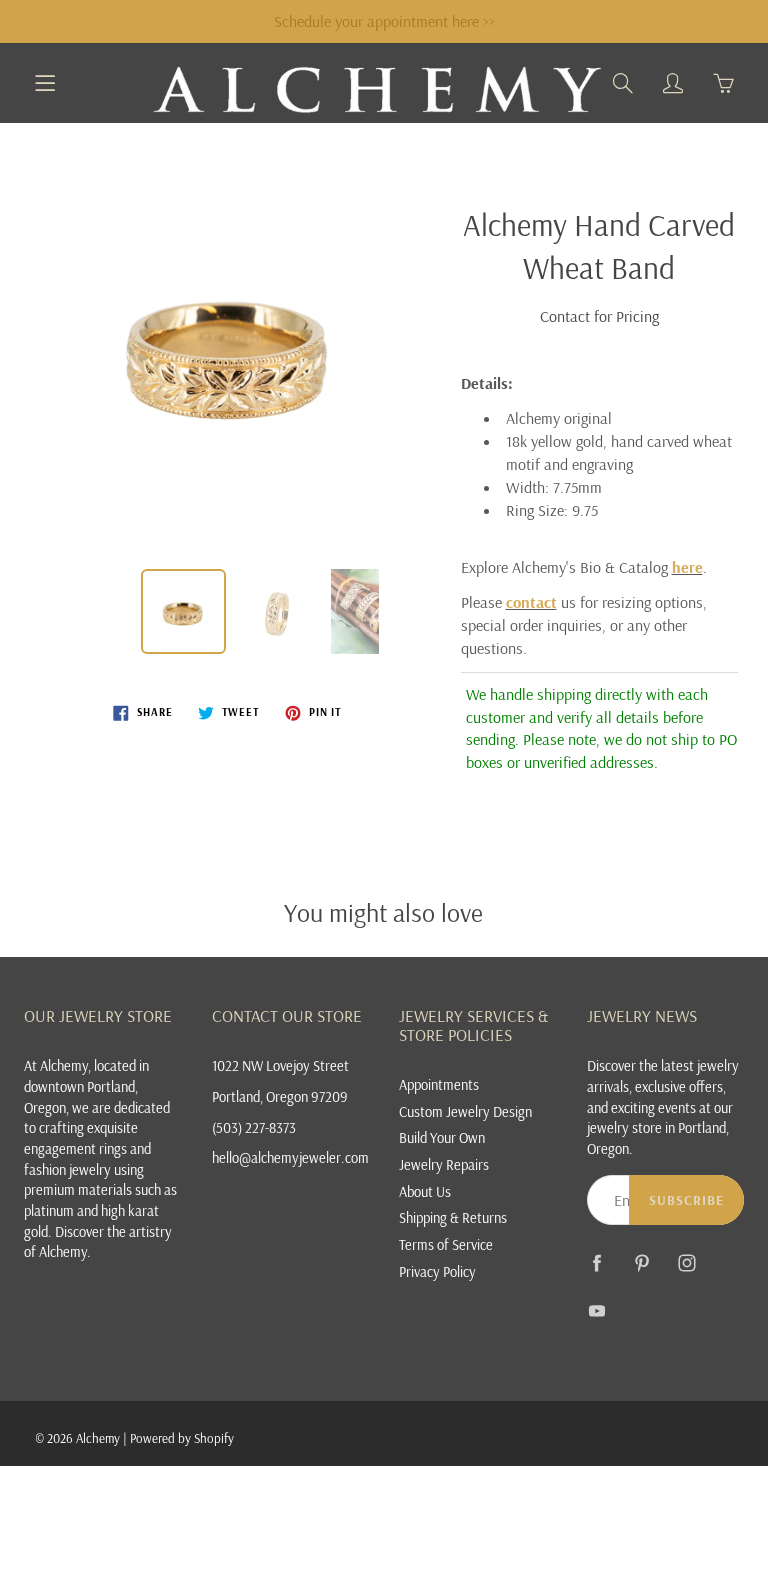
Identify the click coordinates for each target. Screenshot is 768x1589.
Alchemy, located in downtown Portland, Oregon (86, 1086)
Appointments (439, 1084)
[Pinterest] (642, 1262)
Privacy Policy (437, 1271)
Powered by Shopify (182, 1438)
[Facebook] (597, 1262)
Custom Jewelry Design (465, 1111)
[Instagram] (687, 1262)
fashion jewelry (67, 1169)
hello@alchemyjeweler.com (290, 1157)
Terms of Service (446, 1244)
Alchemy (98, 1438)
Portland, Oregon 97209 (280, 1096)
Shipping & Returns (453, 1217)
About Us (425, 1191)
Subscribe (686, 1200)
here (687, 567)
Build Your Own (442, 1137)
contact (531, 602)
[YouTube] (597, 1310)
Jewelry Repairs (444, 1164)
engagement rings (75, 1148)
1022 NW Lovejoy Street (280, 1065)
